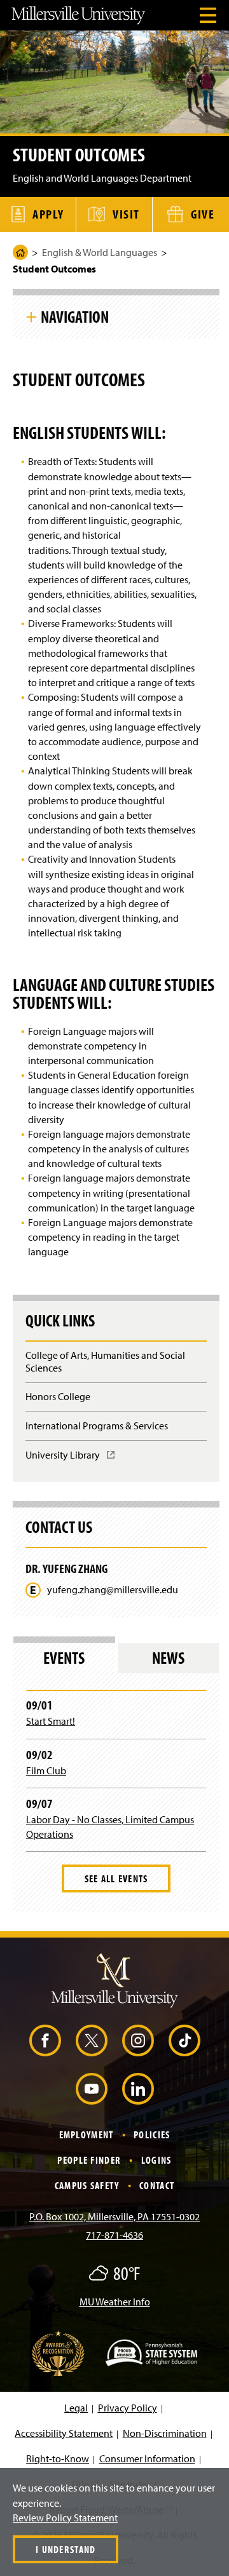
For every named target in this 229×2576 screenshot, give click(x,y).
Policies (152, 2134)
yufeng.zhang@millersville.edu (113, 1590)
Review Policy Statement (65, 2518)
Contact (157, 2185)
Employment (87, 2134)
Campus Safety (87, 2185)
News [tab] (168, 1658)
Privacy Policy (128, 2408)
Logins (156, 2160)
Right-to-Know (58, 2458)
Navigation (75, 316)
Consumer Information (147, 2458)
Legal (76, 2408)
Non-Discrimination (165, 2433)
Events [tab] (64, 1658)
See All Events (116, 1878)
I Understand (66, 2549)
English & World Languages (100, 252)
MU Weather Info (115, 2302)
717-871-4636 (114, 2235)
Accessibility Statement (64, 2433)
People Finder (89, 2160)
